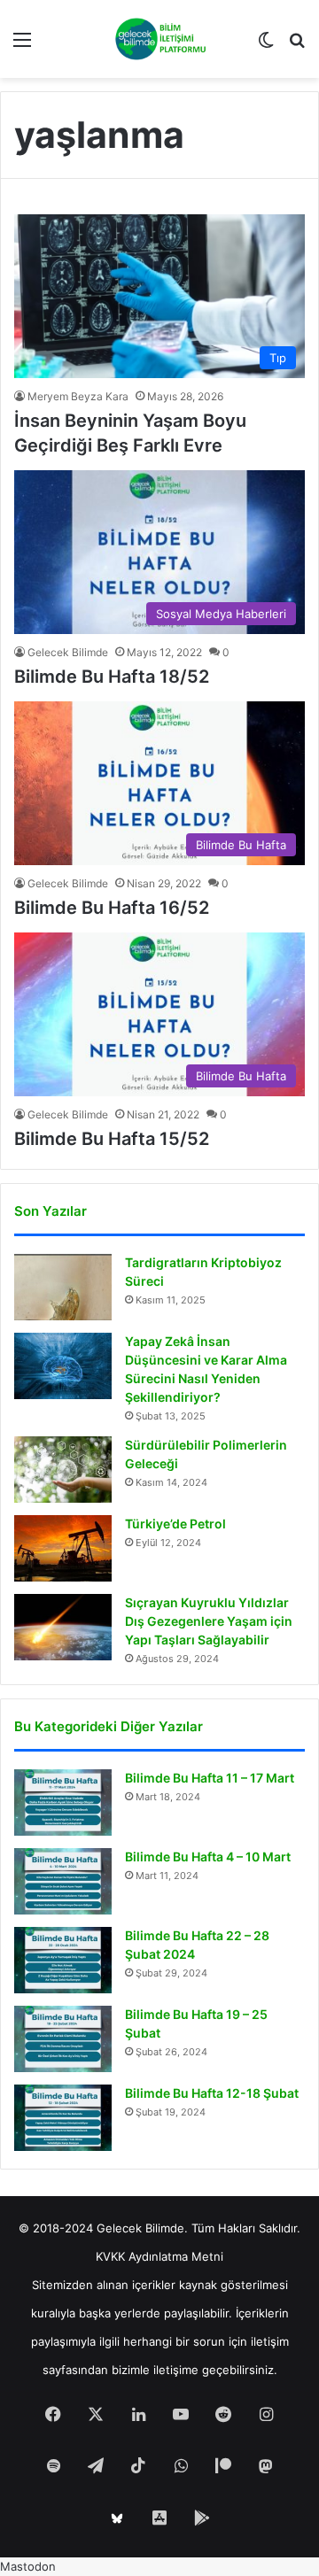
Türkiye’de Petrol (175, 1524)
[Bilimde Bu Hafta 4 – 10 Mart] (63, 1881)
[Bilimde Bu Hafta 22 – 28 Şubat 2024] (63, 1960)
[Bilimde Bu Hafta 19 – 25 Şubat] (63, 2039)
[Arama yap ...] (297, 46)
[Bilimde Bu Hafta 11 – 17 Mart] (63, 1802)
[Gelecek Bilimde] (160, 39)
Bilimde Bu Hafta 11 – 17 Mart (210, 1778)
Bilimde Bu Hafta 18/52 (112, 677)
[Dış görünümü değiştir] (266, 46)
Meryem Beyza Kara (78, 396)
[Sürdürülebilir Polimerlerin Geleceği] (63, 1470)
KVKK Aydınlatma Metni (159, 2256)
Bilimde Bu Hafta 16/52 (112, 908)
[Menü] (22, 46)
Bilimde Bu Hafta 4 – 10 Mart (208, 1857)
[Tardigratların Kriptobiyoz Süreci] (63, 1287)
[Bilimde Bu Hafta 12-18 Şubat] (63, 2118)
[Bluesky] (117, 2518)
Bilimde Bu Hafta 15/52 (112, 1139)
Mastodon (28, 2566)
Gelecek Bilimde (68, 652)
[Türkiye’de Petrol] (63, 1548)
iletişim (270, 2341)
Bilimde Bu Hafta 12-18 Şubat (212, 2093)
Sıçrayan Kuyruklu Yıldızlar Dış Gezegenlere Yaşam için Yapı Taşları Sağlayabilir (209, 1621)
